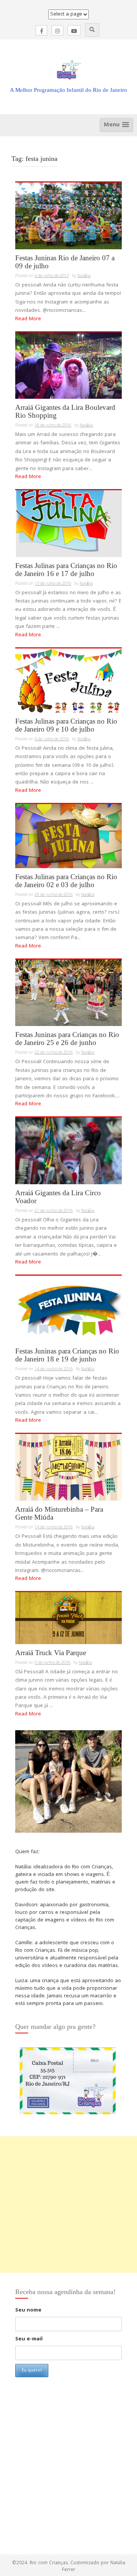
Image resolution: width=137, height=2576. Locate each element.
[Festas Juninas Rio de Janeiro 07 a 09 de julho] (68, 216)
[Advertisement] (68, 2205)
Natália (84, 276)
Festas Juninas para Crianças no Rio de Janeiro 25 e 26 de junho (67, 1039)
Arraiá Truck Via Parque (51, 1653)
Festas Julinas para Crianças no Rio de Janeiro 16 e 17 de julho (66, 570)
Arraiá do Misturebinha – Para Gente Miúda (59, 1513)
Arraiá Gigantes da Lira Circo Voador (58, 1197)
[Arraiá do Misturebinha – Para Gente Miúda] (68, 1468)
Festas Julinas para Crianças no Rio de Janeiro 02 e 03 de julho (66, 881)
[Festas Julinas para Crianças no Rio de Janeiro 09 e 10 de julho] (68, 681)
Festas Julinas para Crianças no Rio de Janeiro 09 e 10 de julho (66, 725)
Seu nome (28, 2310)
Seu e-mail (29, 2339)
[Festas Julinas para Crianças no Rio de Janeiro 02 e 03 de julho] (68, 836)
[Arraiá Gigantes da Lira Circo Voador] (68, 1151)
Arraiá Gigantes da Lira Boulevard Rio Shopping (65, 411)
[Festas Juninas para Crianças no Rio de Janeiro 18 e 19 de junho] (68, 1309)
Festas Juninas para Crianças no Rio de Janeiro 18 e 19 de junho (67, 1355)
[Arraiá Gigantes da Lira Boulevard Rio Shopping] (68, 366)
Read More (28, 319)
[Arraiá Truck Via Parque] (68, 1618)
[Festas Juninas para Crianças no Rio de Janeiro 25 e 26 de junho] (68, 993)
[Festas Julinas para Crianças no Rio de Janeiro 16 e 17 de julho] (68, 524)
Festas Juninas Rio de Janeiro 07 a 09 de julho (65, 262)
